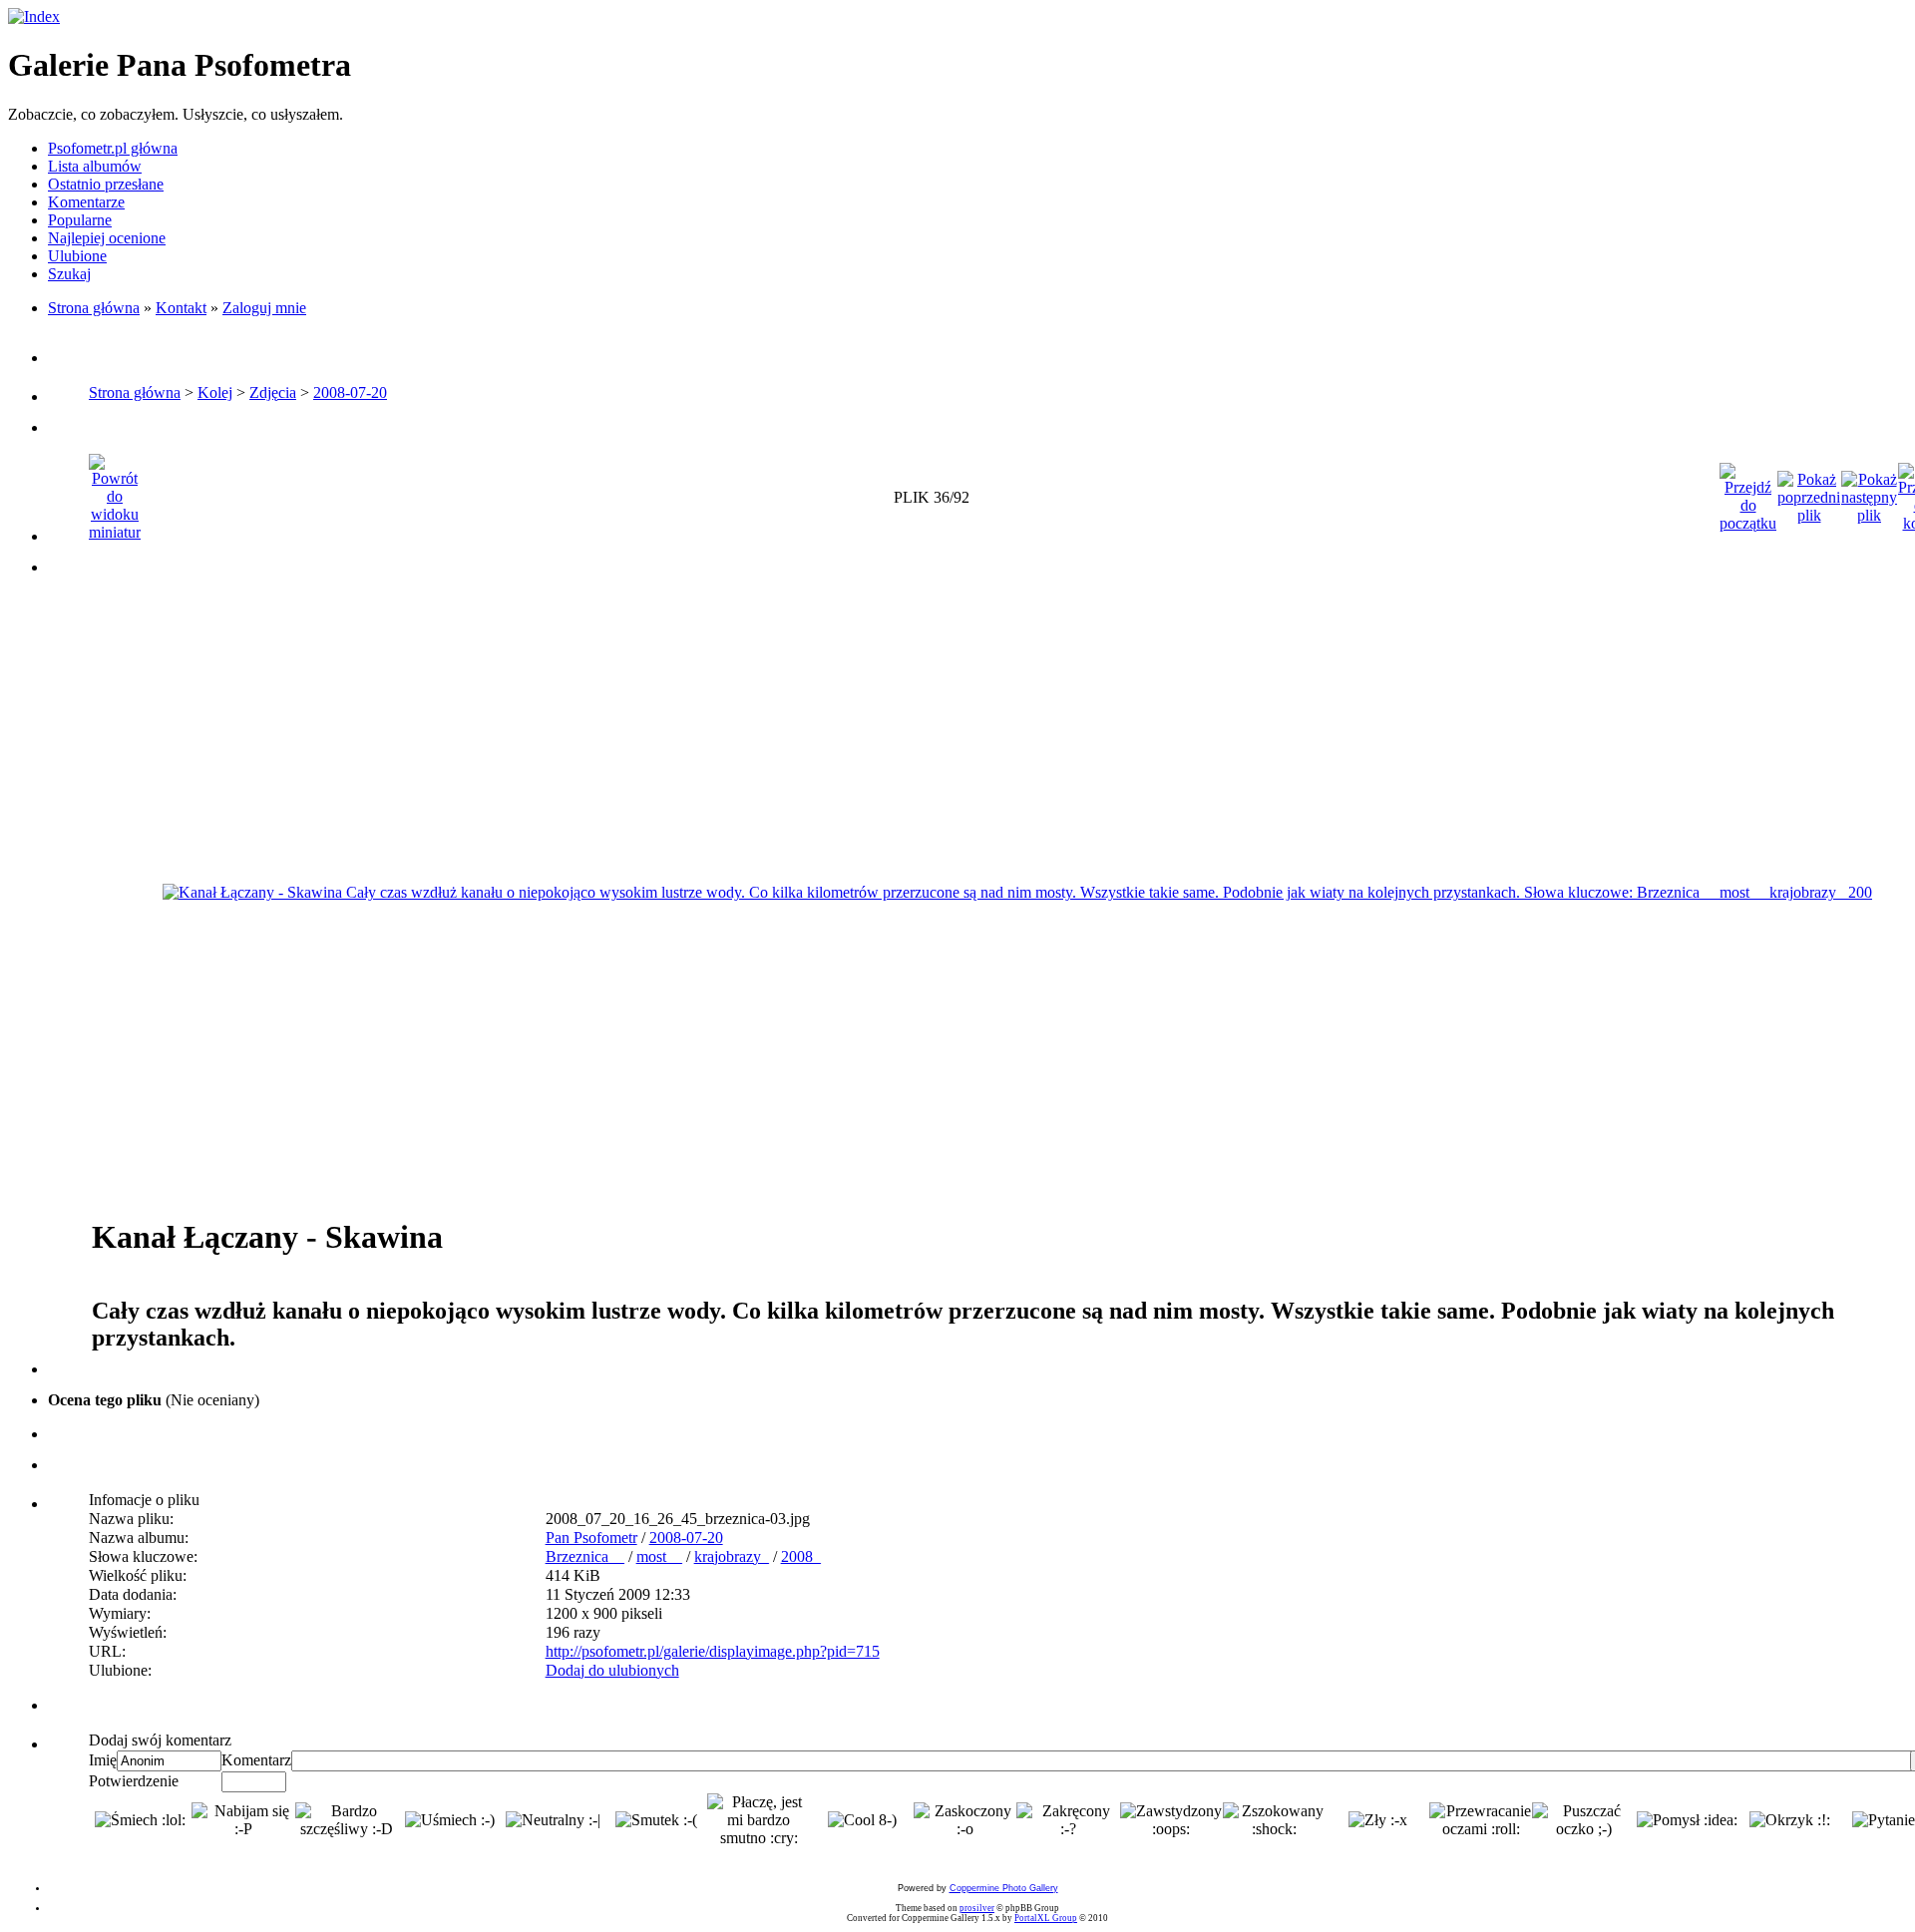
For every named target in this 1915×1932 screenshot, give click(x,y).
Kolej (215, 392)
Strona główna (94, 308)
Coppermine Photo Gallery (1004, 1888)
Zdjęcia (273, 392)
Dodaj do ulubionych (612, 1670)
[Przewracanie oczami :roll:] (1481, 1820)
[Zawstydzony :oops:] (1171, 1820)
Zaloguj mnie (264, 308)
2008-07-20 (350, 392)
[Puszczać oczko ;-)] (1583, 1820)
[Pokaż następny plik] (1869, 492)
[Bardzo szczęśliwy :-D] (347, 1820)
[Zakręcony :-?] (1068, 1820)
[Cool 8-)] (862, 1820)
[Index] (34, 16)
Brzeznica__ (585, 1556)
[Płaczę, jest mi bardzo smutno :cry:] (759, 1820)
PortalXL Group (1046, 1918)
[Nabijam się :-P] (243, 1820)
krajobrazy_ (732, 1556)
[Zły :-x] (1378, 1820)
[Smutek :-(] (656, 1820)
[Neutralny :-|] (553, 1820)
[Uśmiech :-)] (450, 1820)
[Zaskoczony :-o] (965, 1820)
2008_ (801, 1556)
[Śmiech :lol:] (140, 1820)
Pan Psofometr (591, 1538)
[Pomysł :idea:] (1687, 1820)
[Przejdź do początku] (1748, 492)
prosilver (977, 1908)
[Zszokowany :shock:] (1274, 1820)
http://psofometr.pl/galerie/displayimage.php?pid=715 (713, 1651)
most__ (659, 1556)
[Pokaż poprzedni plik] (1809, 492)
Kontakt (181, 308)
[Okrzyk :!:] (1790, 1820)
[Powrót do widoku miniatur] (115, 492)
